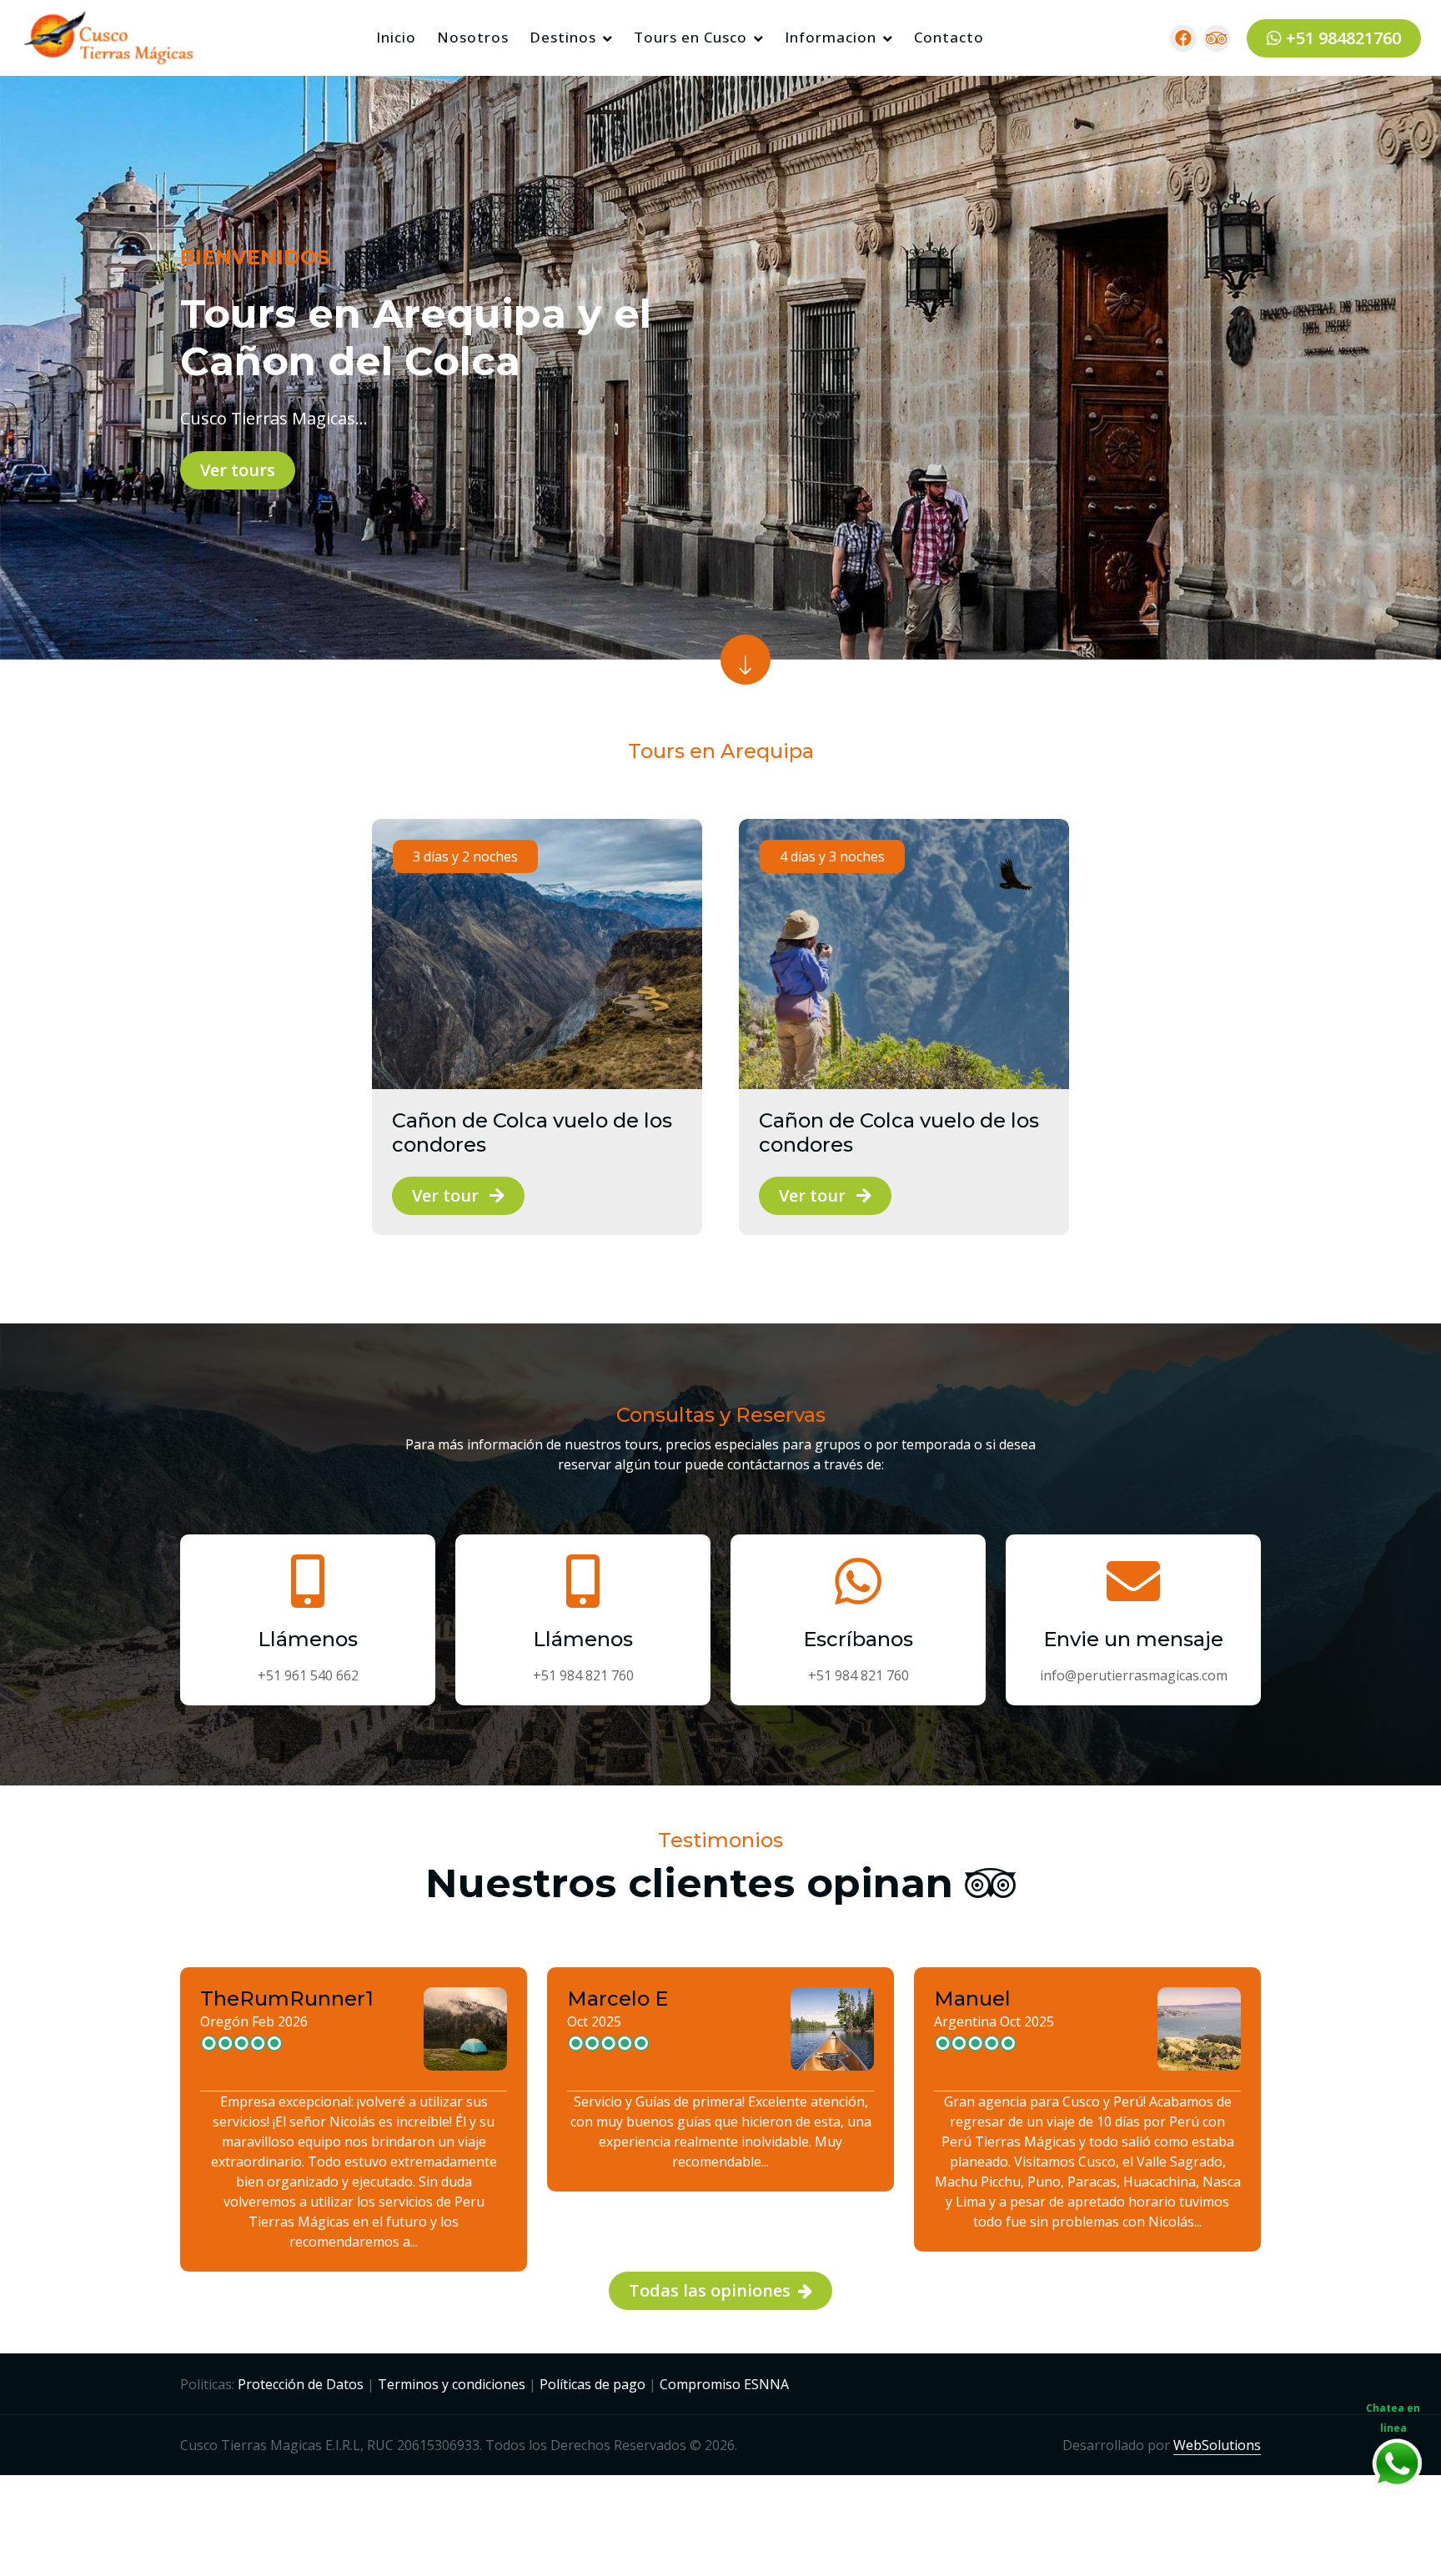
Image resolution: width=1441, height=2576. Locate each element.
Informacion (831, 37)
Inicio (396, 37)
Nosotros (473, 37)
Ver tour (447, 1195)
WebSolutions (1217, 2445)
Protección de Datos (301, 2384)
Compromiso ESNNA (724, 2384)
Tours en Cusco (690, 37)
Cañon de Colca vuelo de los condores (532, 1133)
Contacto (949, 37)
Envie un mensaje (1133, 1640)
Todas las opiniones (712, 2290)
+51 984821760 (1341, 37)
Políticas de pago (592, 2384)
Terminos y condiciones (452, 2384)
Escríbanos (858, 1640)
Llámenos (308, 1640)
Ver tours (238, 470)
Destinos (563, 37)
